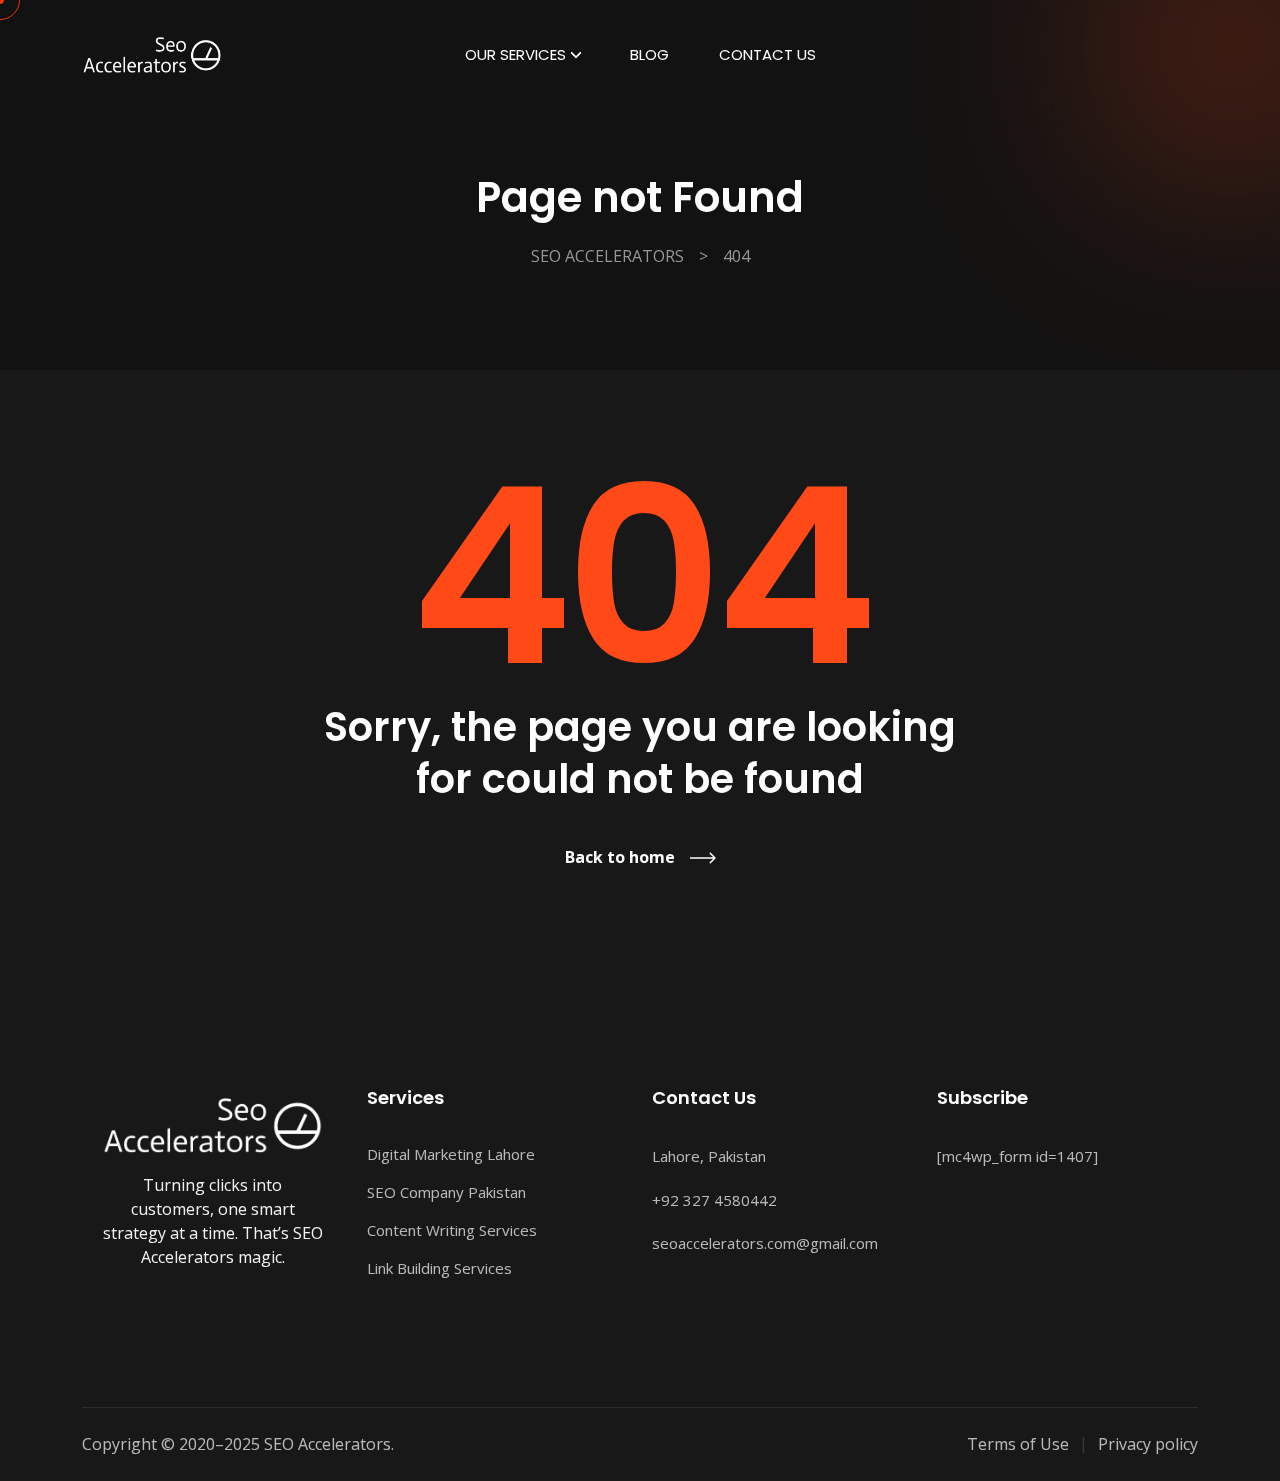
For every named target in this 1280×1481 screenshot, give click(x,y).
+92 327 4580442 (714, 1200)
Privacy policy (1148, 1444)
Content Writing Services (452, 1230)
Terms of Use (1018, 1444)
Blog (649, 54)
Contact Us (767, 54)
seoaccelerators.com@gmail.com (765, 1243)
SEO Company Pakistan (446, 1192)
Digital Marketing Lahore (451, 1154)
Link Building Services (439, 1268)
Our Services (515, 54)
